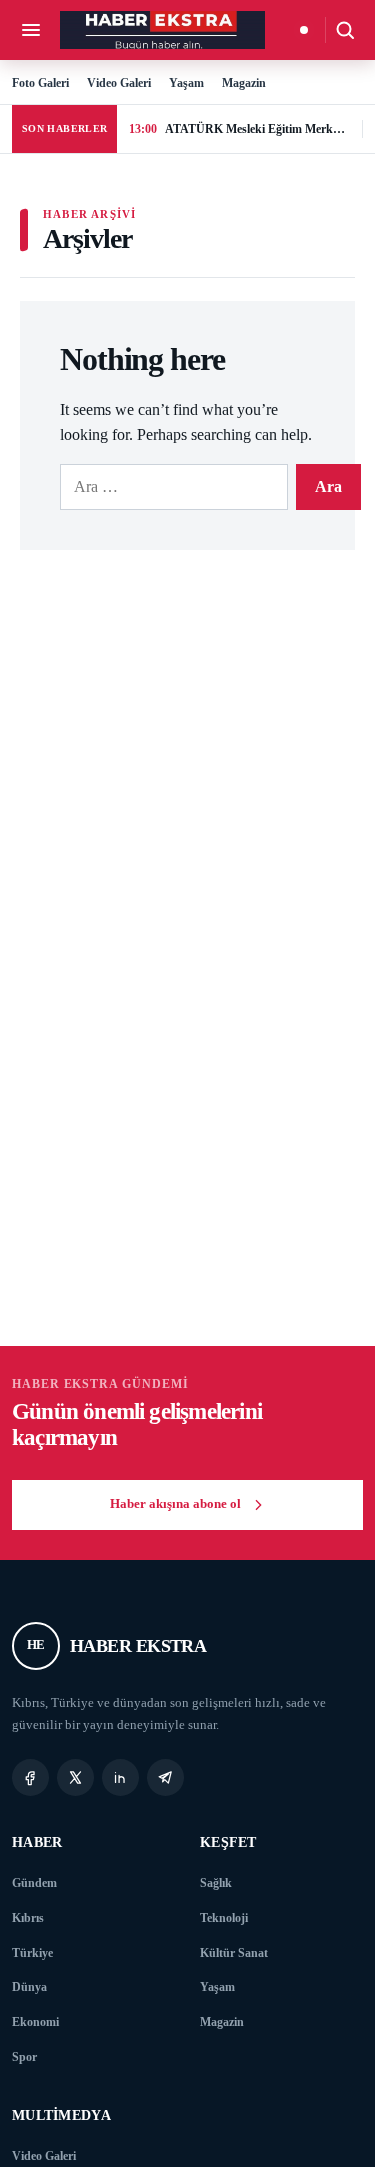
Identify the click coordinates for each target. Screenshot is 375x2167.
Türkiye (32, 1953)
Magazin (244, 83)
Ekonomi (35, 2022)
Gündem (34, 1883)
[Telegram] (165, 1777)
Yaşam (186, 83)
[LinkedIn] (120, 1777)
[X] (75, 1777)
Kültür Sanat (234, 1953)
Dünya (29, 1987)
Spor (24, 2057)
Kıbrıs (28, 1918)
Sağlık (216, 1883)
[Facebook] (30, 1777)
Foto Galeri (40, 83)
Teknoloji (224, 1918)
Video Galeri (119, 83)
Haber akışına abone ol (175, 1504)
